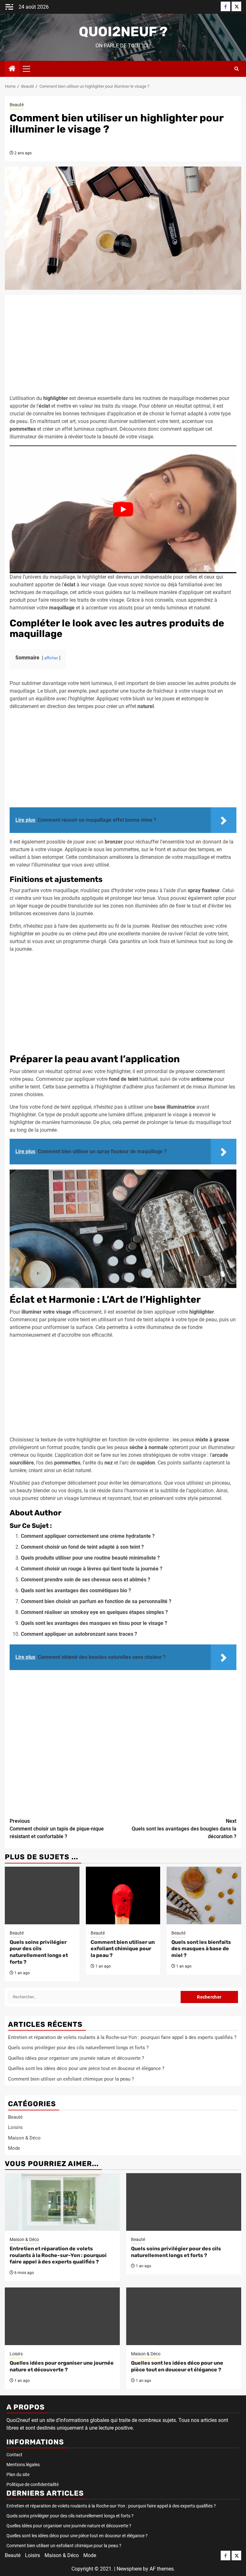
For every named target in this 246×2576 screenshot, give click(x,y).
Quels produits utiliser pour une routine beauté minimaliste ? (90, 1558)
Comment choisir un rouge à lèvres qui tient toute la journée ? (92, 1569)
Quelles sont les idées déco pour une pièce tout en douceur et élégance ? (86, 2068)
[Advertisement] (123, 347)
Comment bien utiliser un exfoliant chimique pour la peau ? (123, 1949)
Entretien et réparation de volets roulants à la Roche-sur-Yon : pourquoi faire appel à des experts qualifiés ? (122, 2037)
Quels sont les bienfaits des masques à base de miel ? (201, 1949)
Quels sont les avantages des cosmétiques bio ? (76, 1590)
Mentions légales (23, 2465)
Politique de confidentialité (33, 2484)
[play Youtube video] (123, 509)
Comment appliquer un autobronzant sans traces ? (79, 1634)
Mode (14, 2148)
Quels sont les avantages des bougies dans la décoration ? (184, 1829)
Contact (14, 2455)
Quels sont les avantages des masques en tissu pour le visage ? (94, 1623)
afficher (51, 658)
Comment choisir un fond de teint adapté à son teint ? (82, 1547)
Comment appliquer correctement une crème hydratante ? (88, 1536)
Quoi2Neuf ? (123, 32)
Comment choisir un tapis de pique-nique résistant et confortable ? (57, 1829)
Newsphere (129, 2569)
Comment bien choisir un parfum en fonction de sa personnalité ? (96, 1601)
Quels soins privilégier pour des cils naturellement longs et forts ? (39, 1952)
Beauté (17, 105)
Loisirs (15, 2127)
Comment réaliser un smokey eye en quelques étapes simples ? (94, 1612)
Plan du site (18, 2474)
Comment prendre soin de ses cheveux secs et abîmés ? (86, 1580)
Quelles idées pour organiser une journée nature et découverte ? (76, 2058)
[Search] (237, 69)
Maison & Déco (24, 2138)
